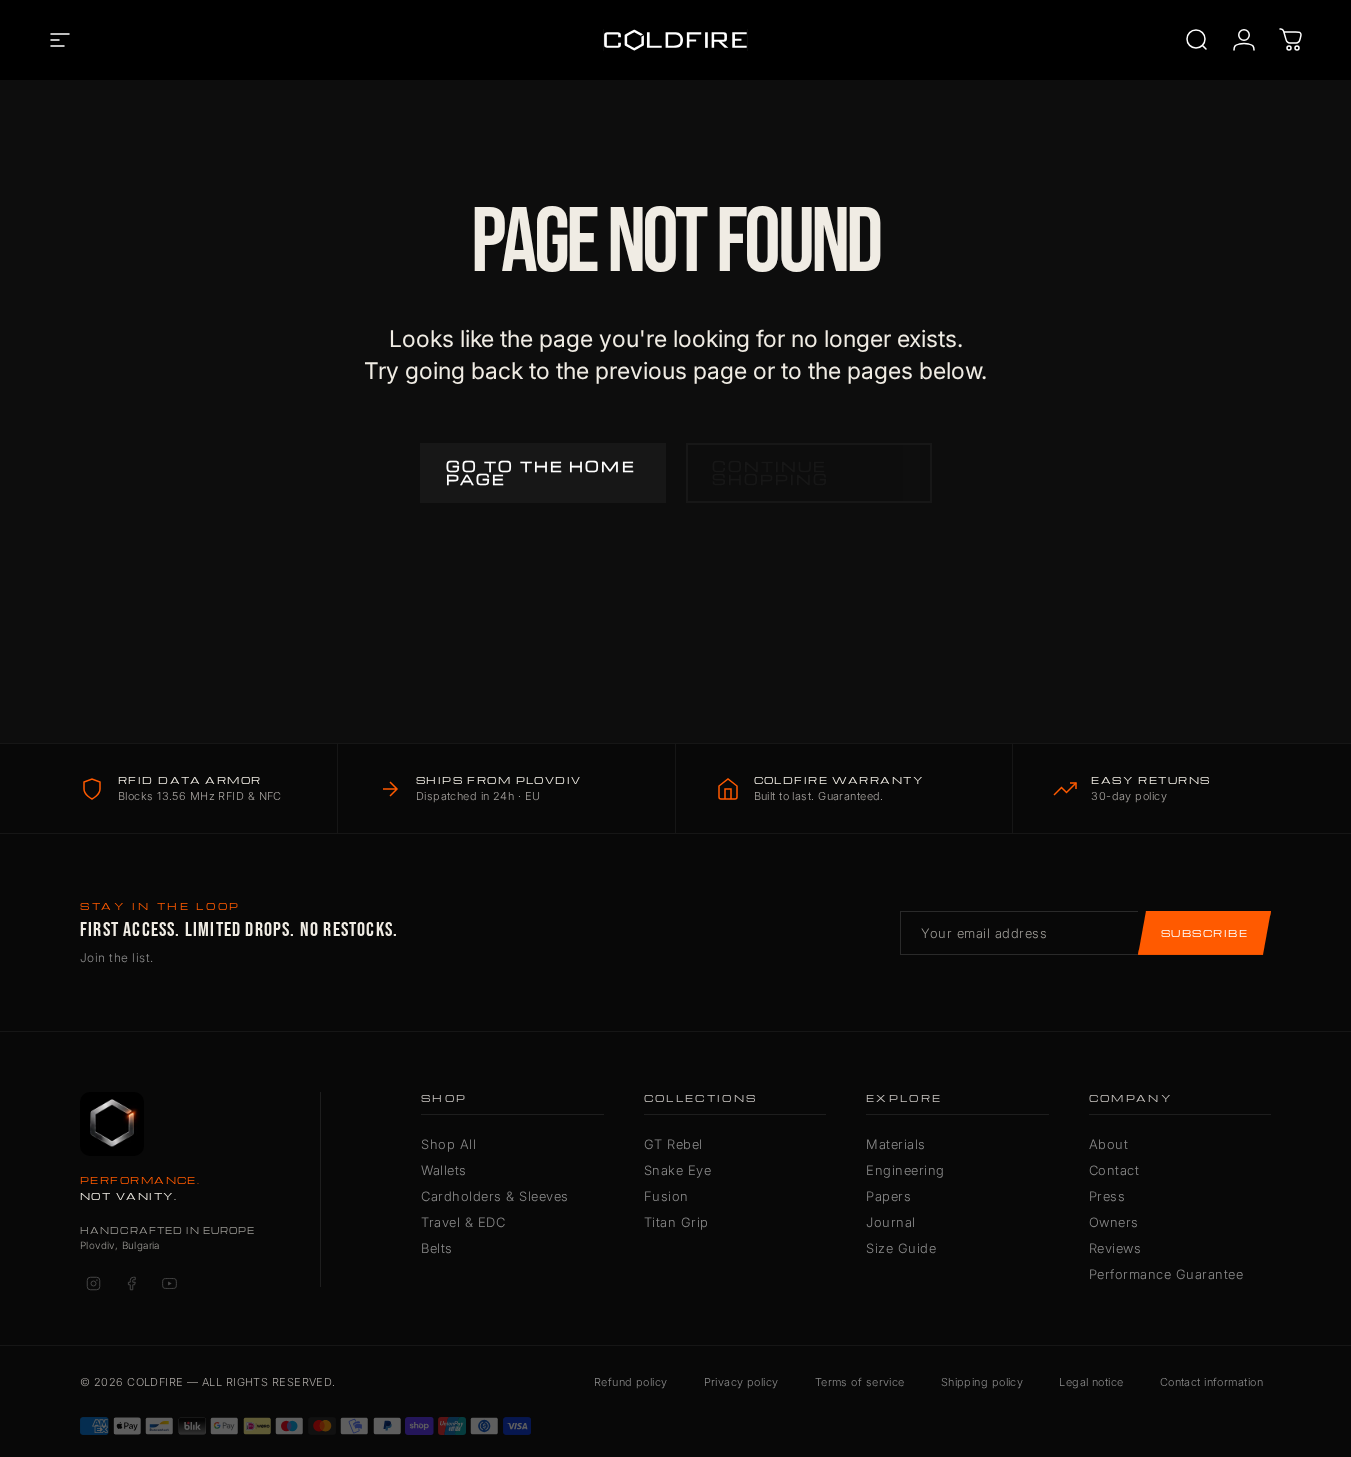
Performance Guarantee (1166, 1274)
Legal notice (1091, 1382)
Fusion (666, 1196)
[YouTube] (169, 1284)
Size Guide (901, 1248)
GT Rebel (673, 1144)
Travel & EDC (463, 1222)
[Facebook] (131, 1284)
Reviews (1115, 1248)
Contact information (1211, 1382)
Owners (1114, 1222)
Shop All (448, 1144)
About (1109, 1144)
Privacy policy (741, 1382)
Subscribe (1204, 933)
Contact (1114, 1170)
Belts (437, 1248)
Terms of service (860, 1382)
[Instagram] (93, 1284)
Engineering (905, 1170)
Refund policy (631, 1382)
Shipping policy (982, 1382)
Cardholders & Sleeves (495, 1196)
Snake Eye (678, 1170)
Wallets (444, 1170)
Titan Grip (676, 1222)
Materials (896, 1144)
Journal (891, 1222)
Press (1107, 1196)
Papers (888, 1196)
